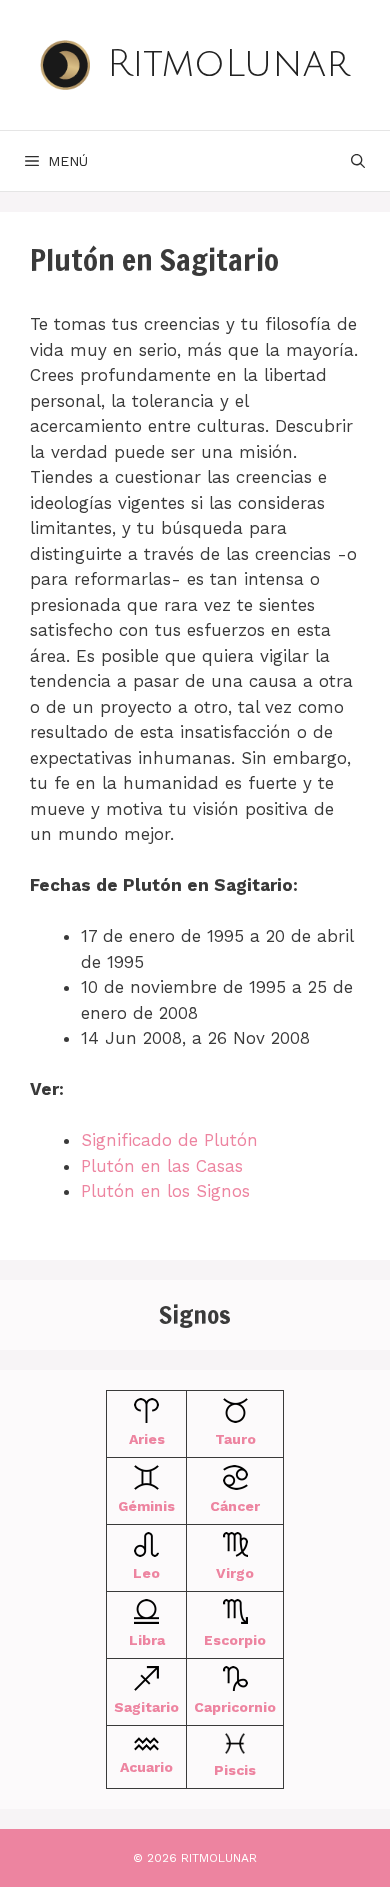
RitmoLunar (228, 64)
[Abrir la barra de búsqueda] (358, 161)
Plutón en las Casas (162, 1166)
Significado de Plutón (169, 1140)
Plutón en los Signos (165, 1191)
